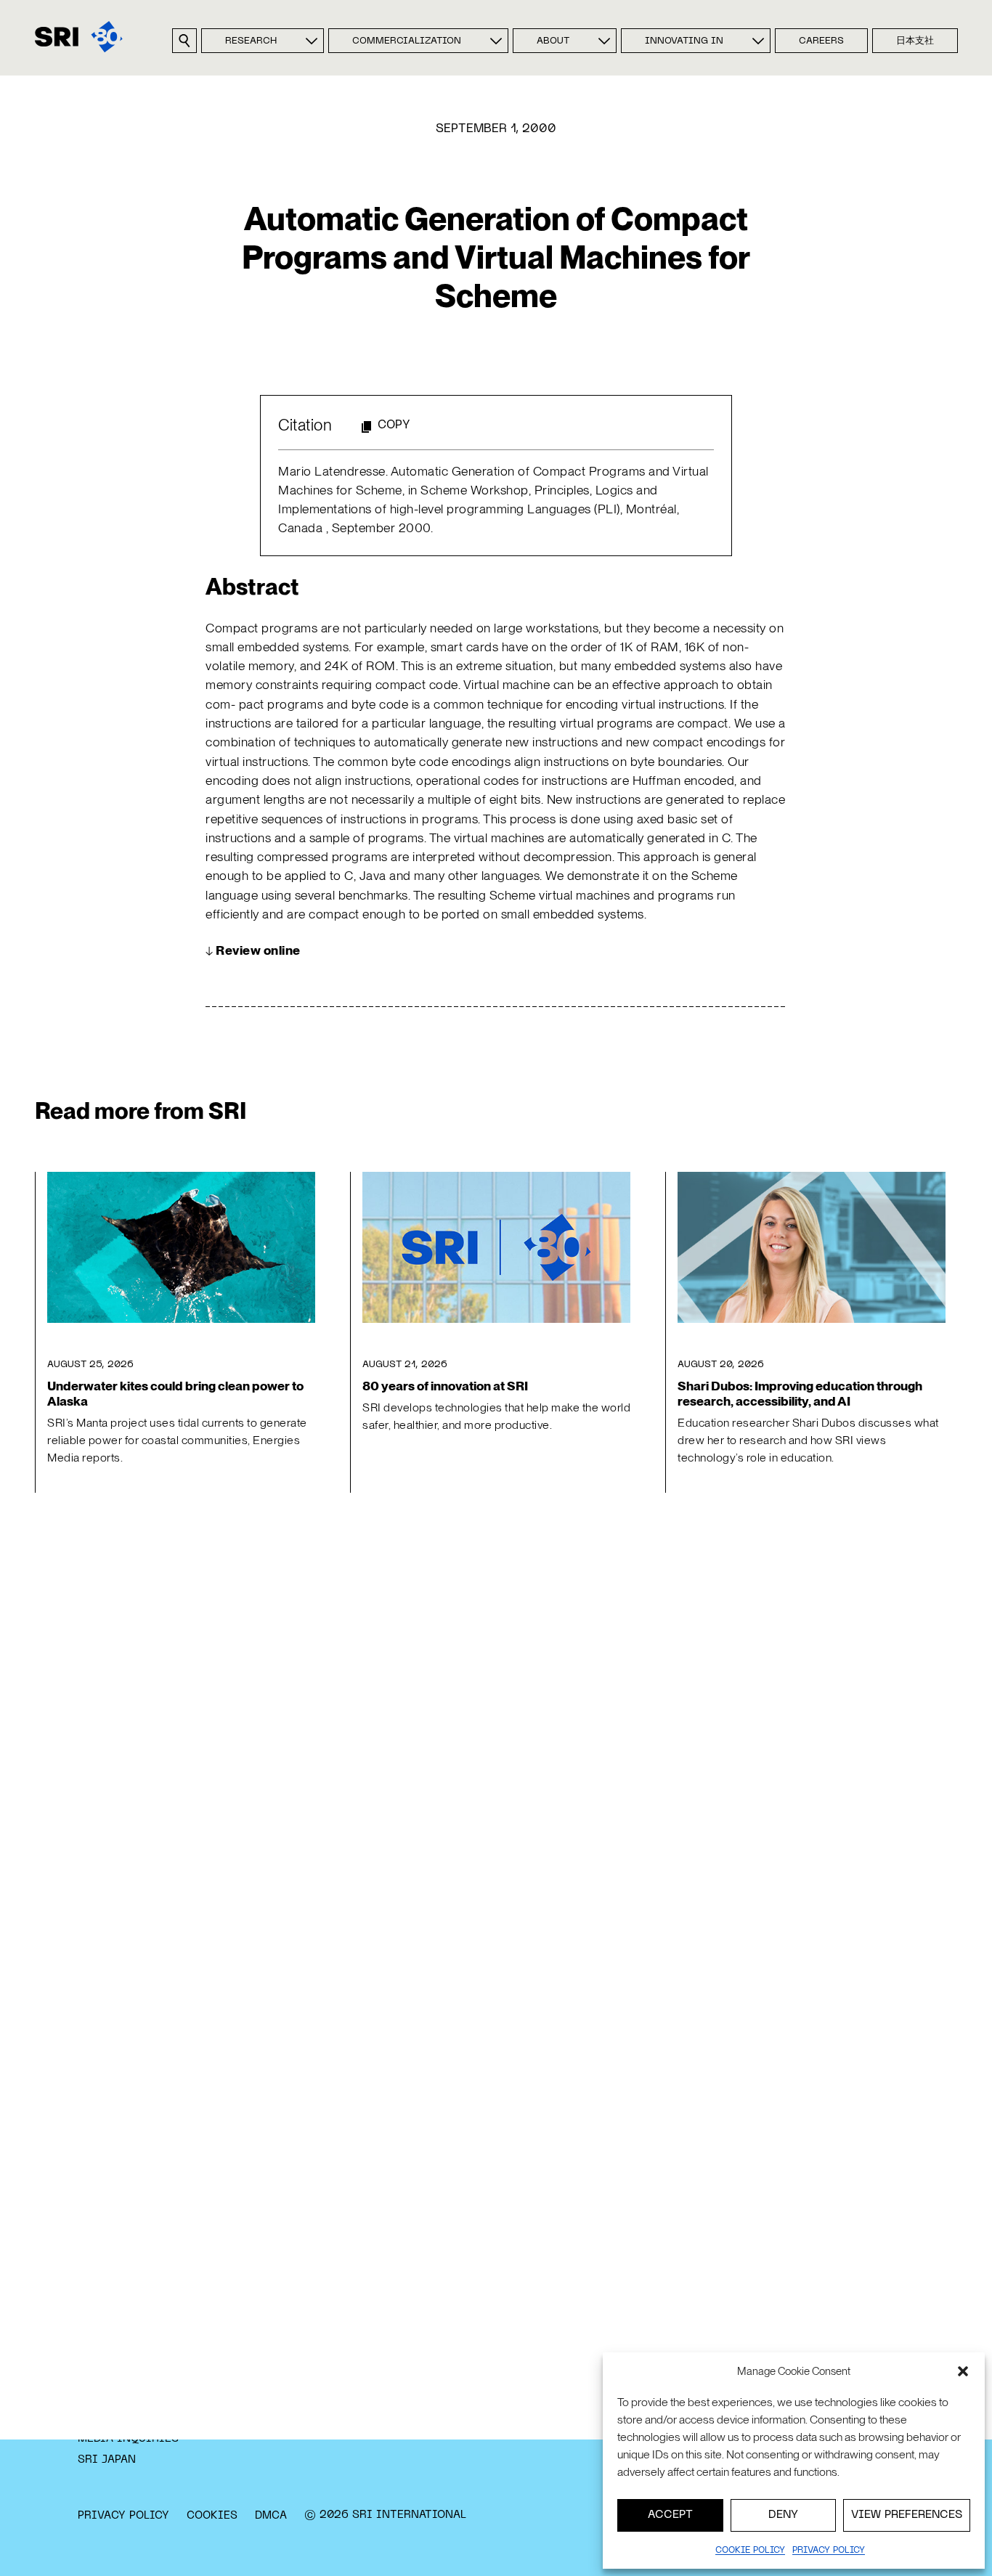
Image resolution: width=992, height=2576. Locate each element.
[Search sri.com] (184, 41)
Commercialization (407, 41)
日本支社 (915, 41)
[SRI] (79, 37)
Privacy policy (829, 2551)
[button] (963, 2371)
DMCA (271, 2516)
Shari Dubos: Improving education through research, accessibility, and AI (800, 1393)
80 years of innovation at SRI (445, 1386)
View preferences (907, 2515)
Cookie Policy (750, 2551)
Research (251, 41)
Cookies (212, 2516)
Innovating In (684, 41)
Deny (783, 2515)
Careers (821, 41)
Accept (670, 2515)
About (553, 41)
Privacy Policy (123, 2516)
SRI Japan (107, 2460)
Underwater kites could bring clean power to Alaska (175, 1393)
